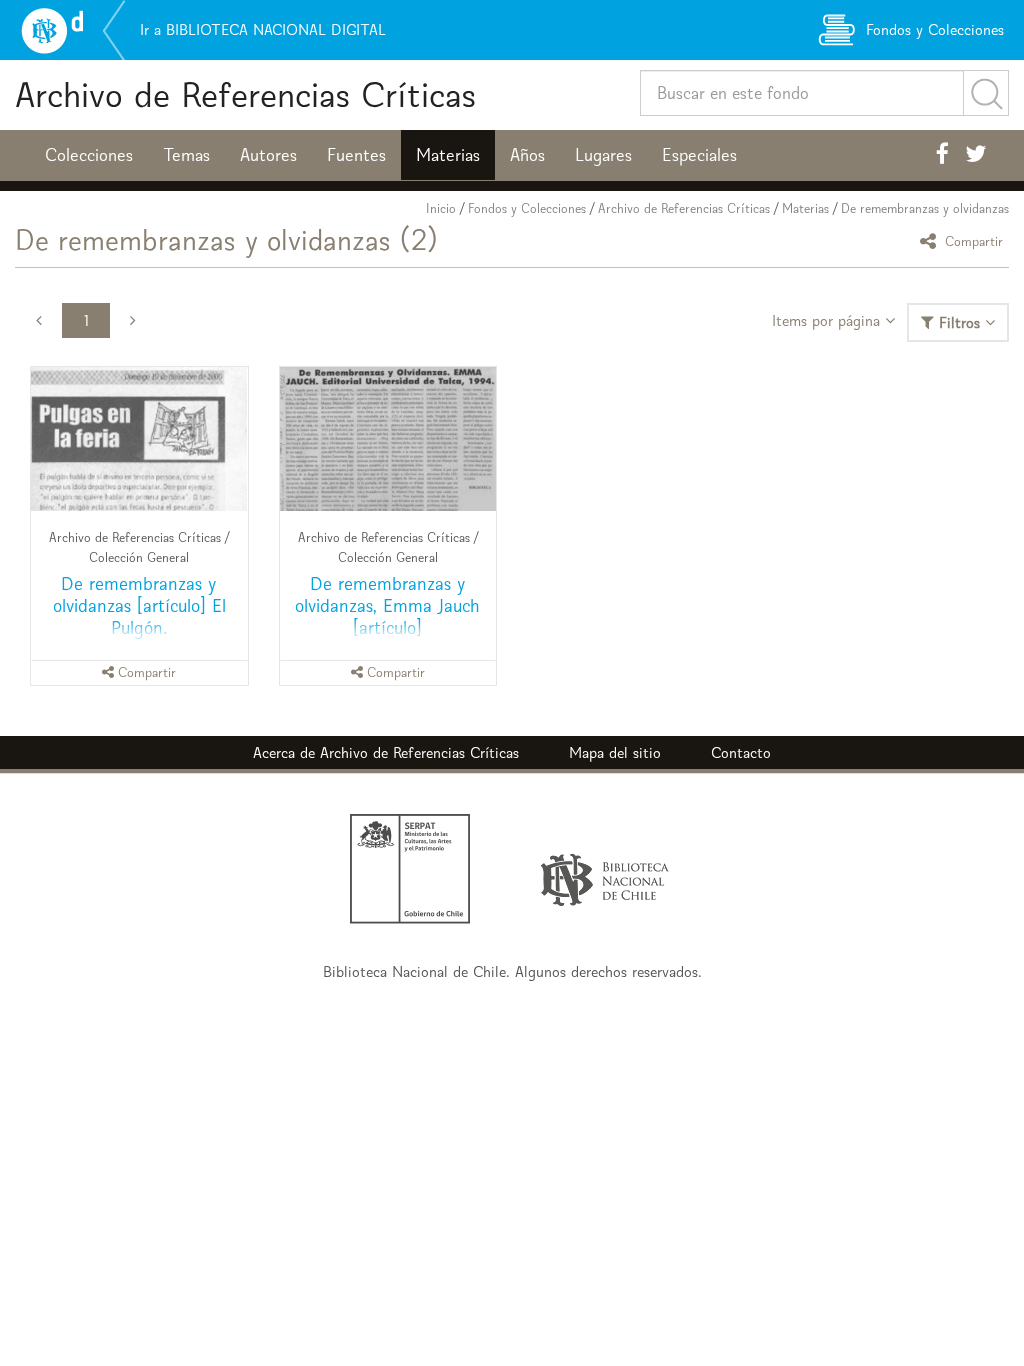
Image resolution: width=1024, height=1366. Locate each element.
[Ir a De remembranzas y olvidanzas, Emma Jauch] (388, 439)
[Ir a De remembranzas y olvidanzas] (139, 439)
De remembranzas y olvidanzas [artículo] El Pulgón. (139, 605)
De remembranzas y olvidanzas (925, 208)
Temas (186, 155)
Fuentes (356, 155)
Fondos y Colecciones (527, 208)
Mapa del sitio (615, 752)
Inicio (441, 208)
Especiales (699, 155)
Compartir (972, 240)
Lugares (603, 155)
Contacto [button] (741, 752)
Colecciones (89, 155)
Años (527, 155)
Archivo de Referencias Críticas (245, 94)
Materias (448, 155)
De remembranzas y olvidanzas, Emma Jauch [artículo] (387, 605)
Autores (268, 155)
